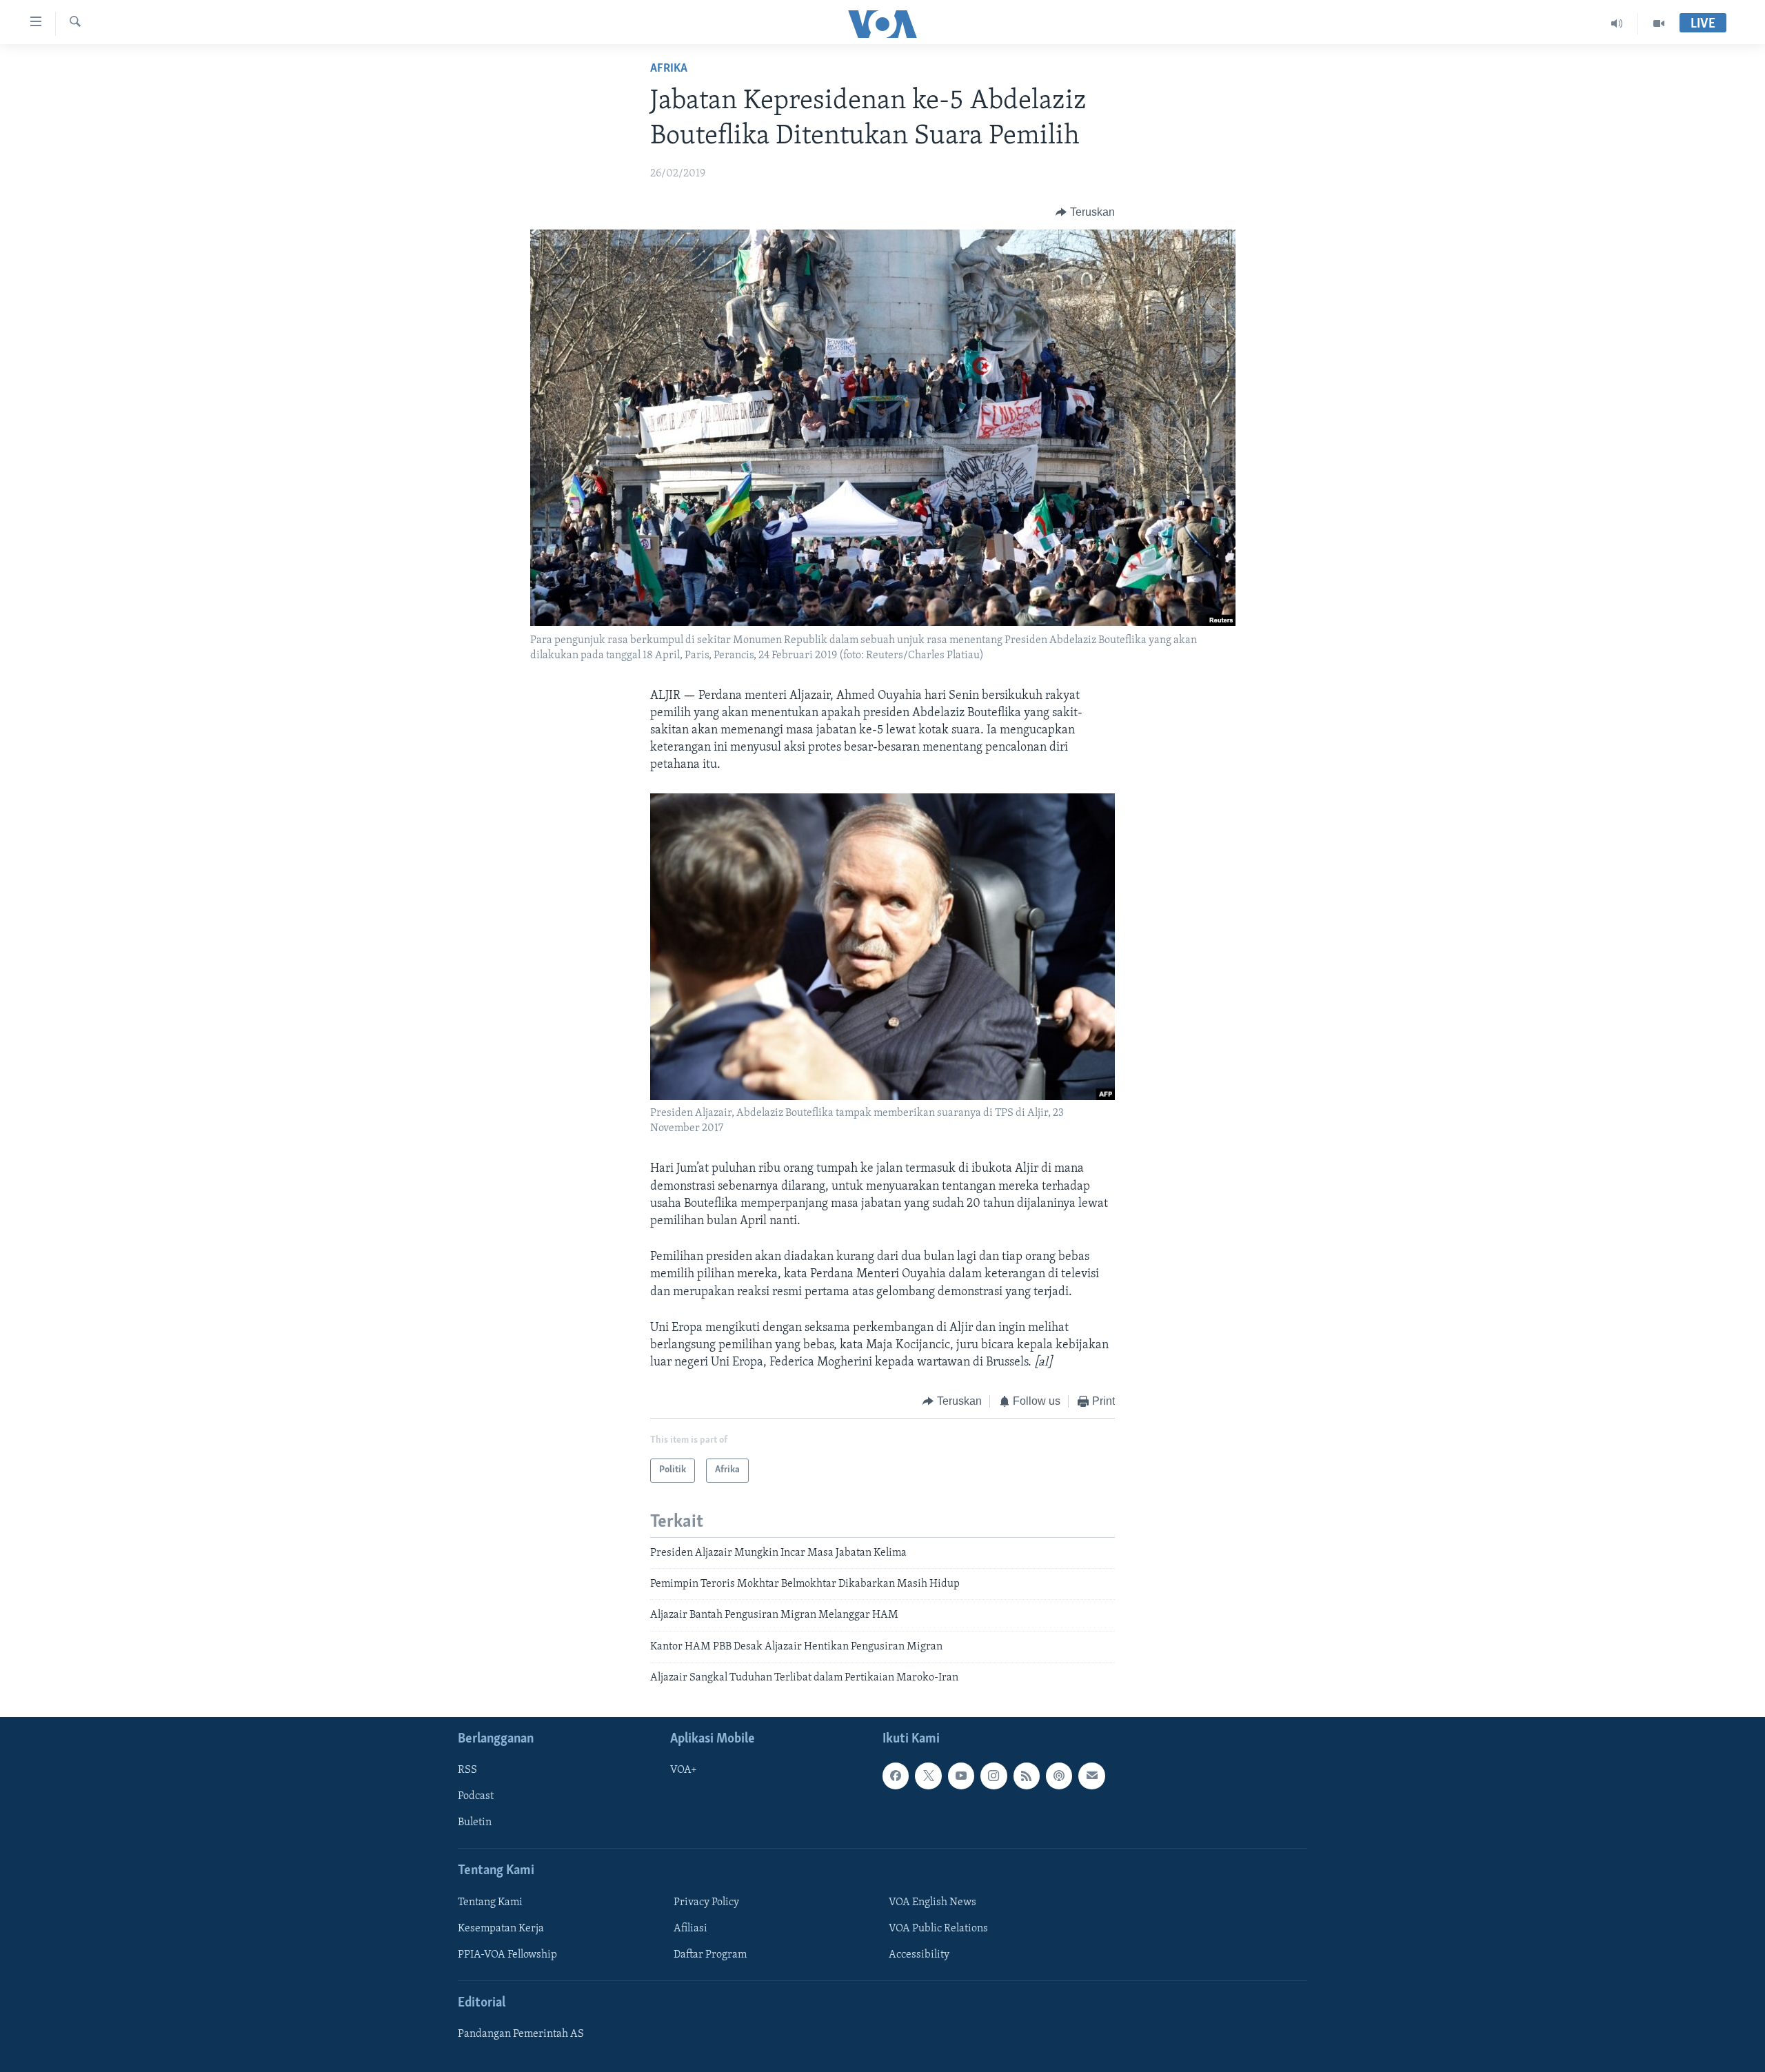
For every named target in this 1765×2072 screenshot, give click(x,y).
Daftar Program (710, 1955)
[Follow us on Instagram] (994, 1776)
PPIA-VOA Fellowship (507, 1955)
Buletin (475, 1822)
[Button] (1085, 212)
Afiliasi (690, 1929)
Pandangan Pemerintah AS (521, 2034)
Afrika (669, 69)
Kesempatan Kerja (501, 1929)
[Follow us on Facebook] (896, 1776)
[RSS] (1027, 1776)
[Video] (1659, 23)
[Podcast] (1059, 1776)
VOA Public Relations (938, 1929)
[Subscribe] (1091, 1776)
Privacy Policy (706, 1902)
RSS (467, 1770)
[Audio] (1617, 23)
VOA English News (932, 1902)
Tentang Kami (490, 1902)
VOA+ (684, 1770)
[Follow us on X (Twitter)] (928, 1776)
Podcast (476, 1796)
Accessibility (919, 1955)
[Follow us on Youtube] (961, 1776)
